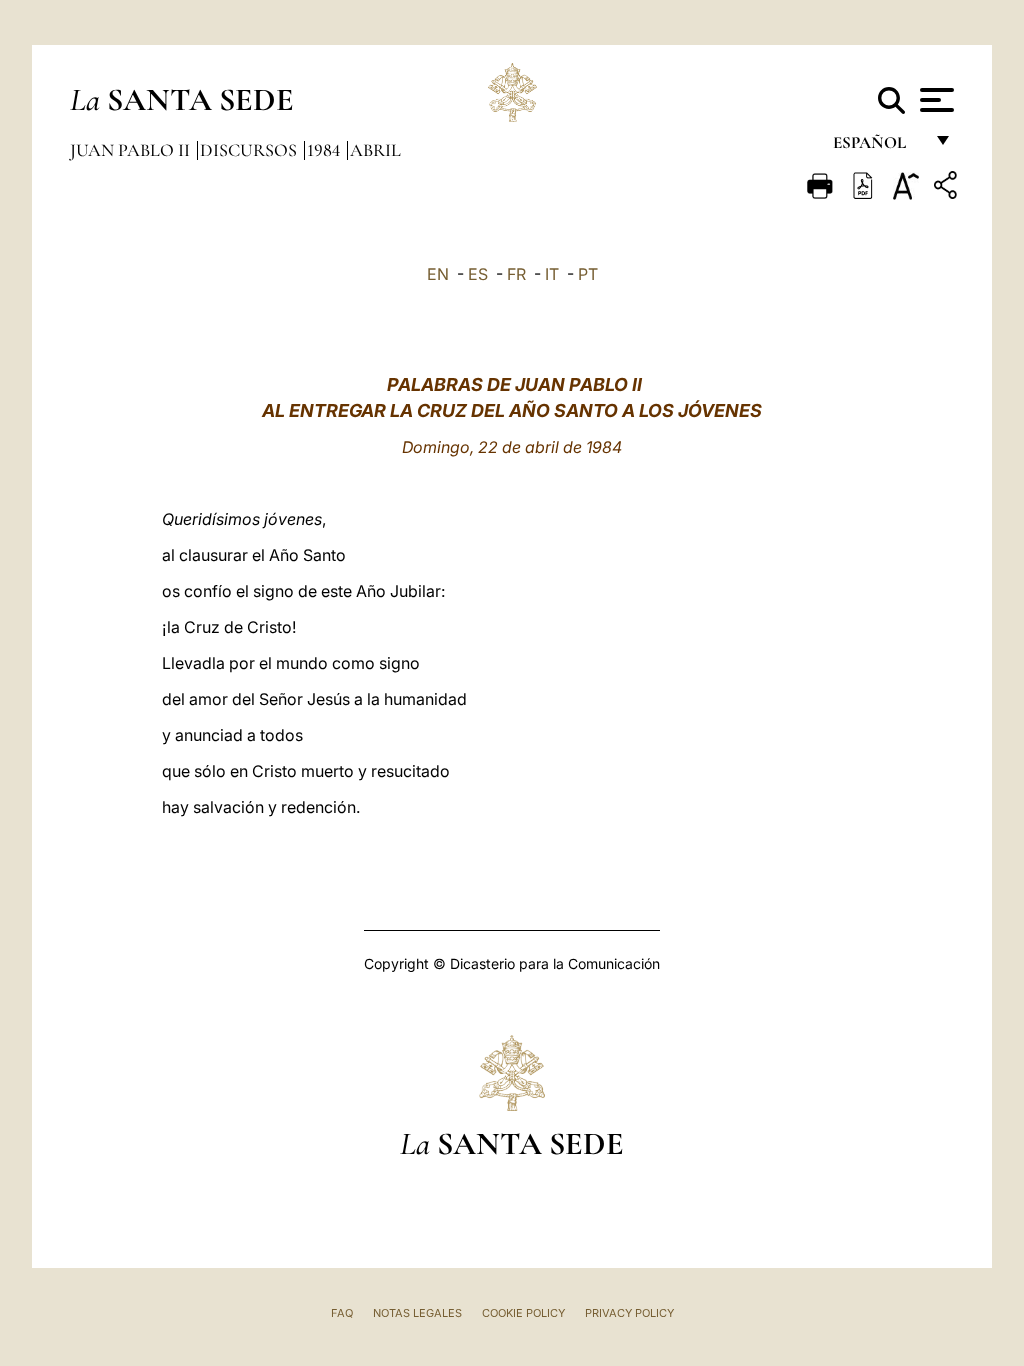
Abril (375, 150)
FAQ (342, 1313)
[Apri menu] (934, 100)
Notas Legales (417, 1313)
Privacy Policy (629, 1313)
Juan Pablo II (132, 150)
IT (552, 274)
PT (588, 274)
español (877, 147)
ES (478, 274)
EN (438, 274)
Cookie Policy (523, 1313)
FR (516, 274)
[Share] (948, 188)
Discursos (250, 150)
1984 (325, 150)
